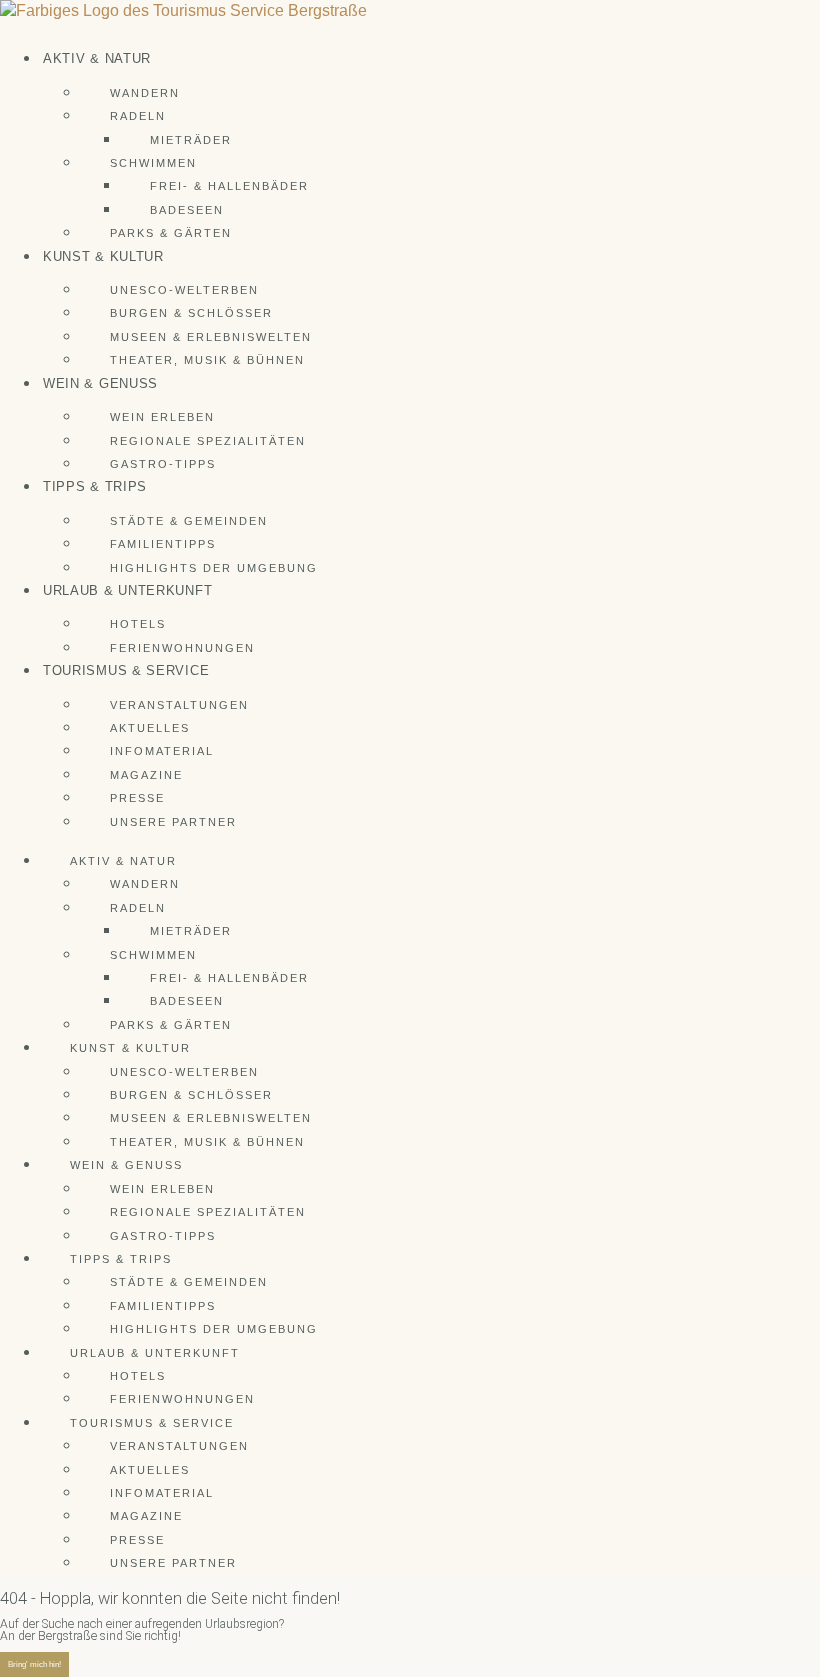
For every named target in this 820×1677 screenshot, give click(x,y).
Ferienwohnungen (182, 648)
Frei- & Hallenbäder (229, 186)
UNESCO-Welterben (184, 290)
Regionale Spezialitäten (208, 441)
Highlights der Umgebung (214, 568)
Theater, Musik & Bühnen (207, 360)
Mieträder (191, 140)
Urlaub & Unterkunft (127, 590)
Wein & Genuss (100, 383)
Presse (137, 798)
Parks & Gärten (171, 233)
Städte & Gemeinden (189, 521)
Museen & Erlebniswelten (211, 337)
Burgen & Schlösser (191, 313)
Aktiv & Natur (97, 58)
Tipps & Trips (95, 486)
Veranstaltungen (179, 705)
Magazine (146, 775)
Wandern (145, 93)
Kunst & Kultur (103, 256)
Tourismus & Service (126, 670)
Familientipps (163, 544)
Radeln (138, 116)
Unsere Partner (173, 822)
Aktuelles (150, 728)
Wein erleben (162, 417)
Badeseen (187, 210)
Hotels (138, 624)
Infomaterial (162, 751)
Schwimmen (153, 163)
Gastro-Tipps (163, 464)
